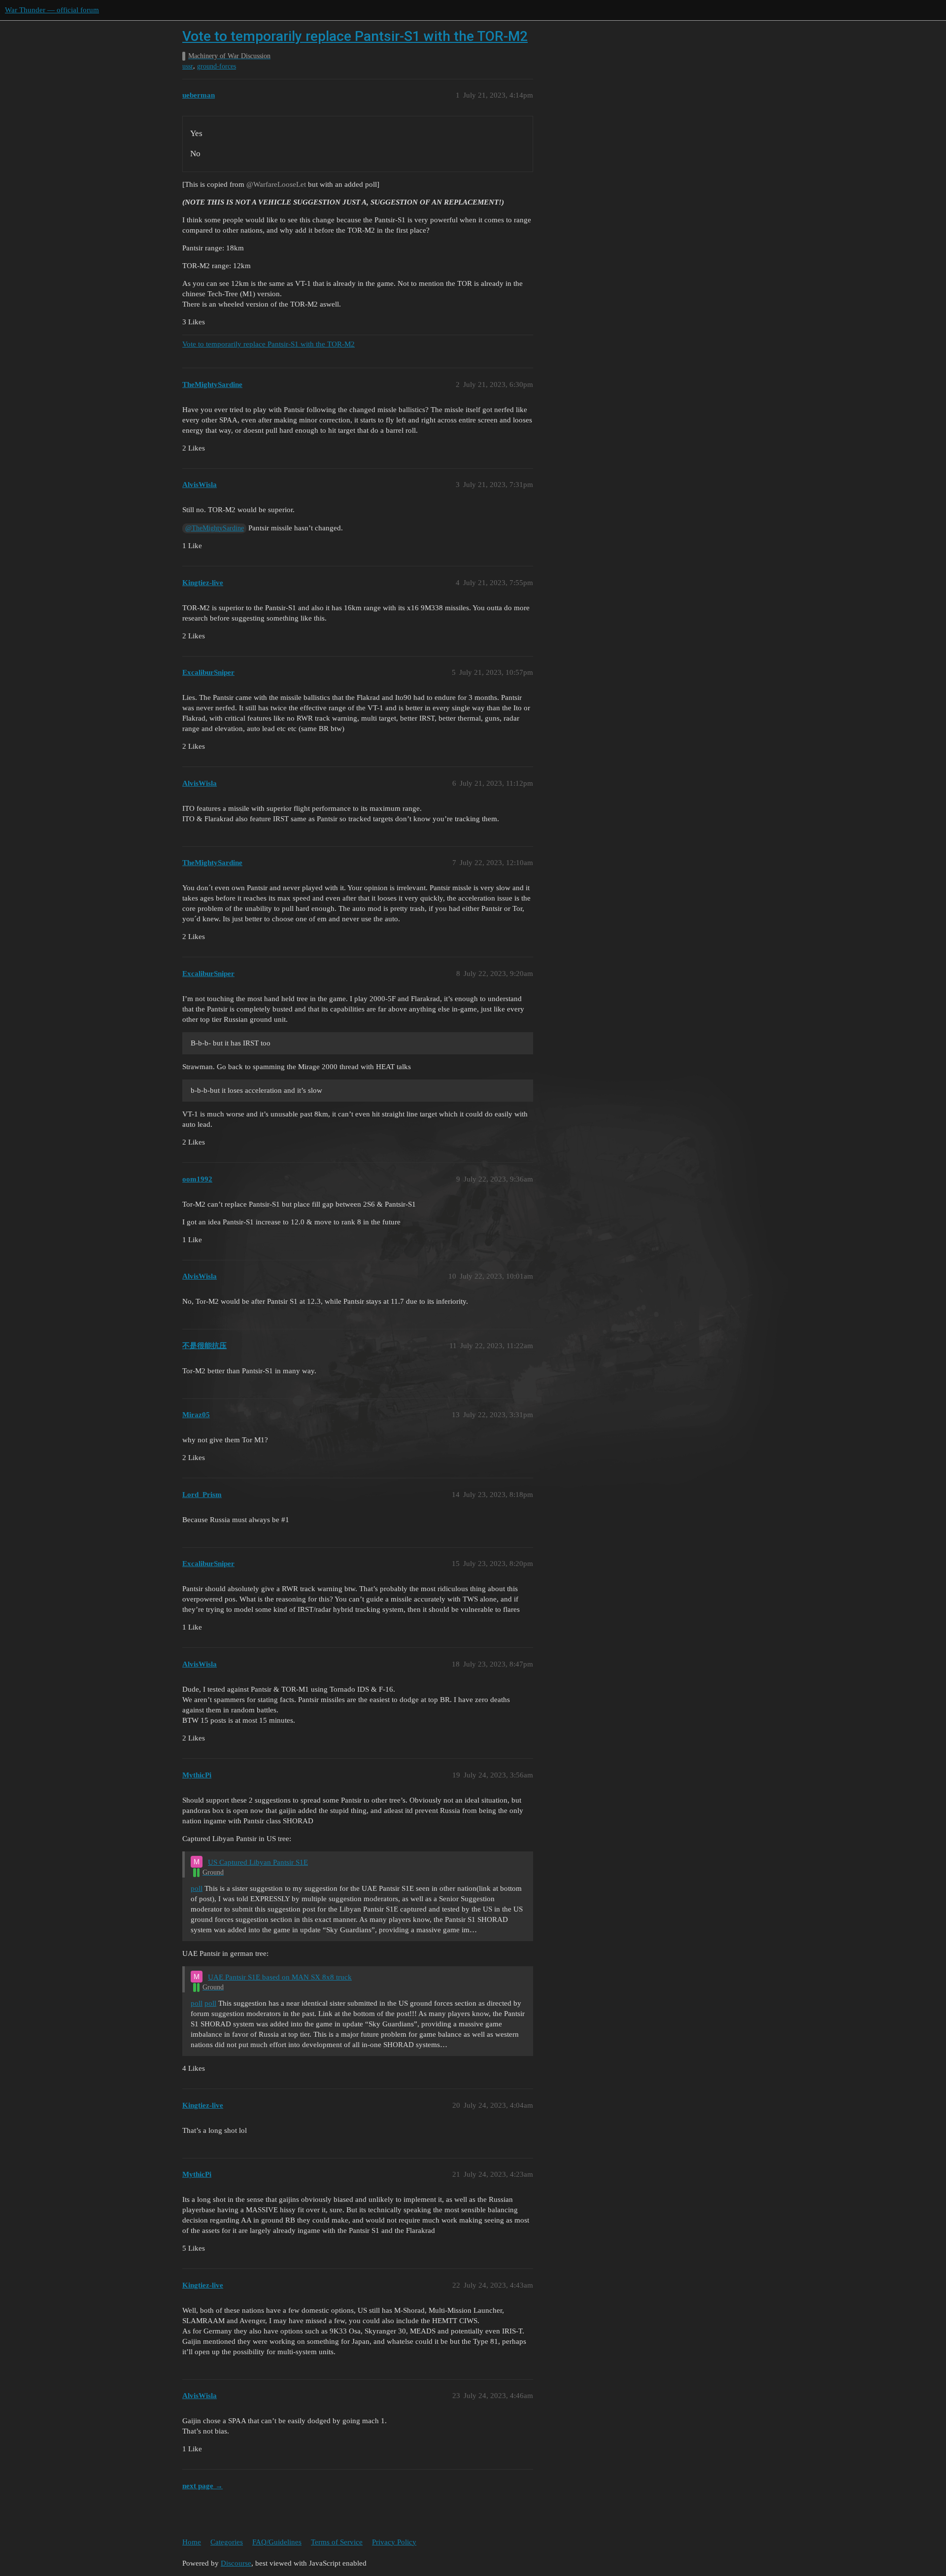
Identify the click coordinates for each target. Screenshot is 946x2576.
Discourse (236, 2563)
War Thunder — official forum (52, 10)
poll (197, 1888)
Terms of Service (337, 2542)
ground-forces (217, 66)
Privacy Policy (394, 2542)
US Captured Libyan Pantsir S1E (258, 1862)
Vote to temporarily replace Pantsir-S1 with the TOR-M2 (355, 36)
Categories (227, 2542)
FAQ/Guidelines (277, 2542)
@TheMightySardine (215, 528)
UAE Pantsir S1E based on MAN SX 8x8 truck (280, 1977)
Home (192, 2542)
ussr (188, 66)
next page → (203, 2486)
